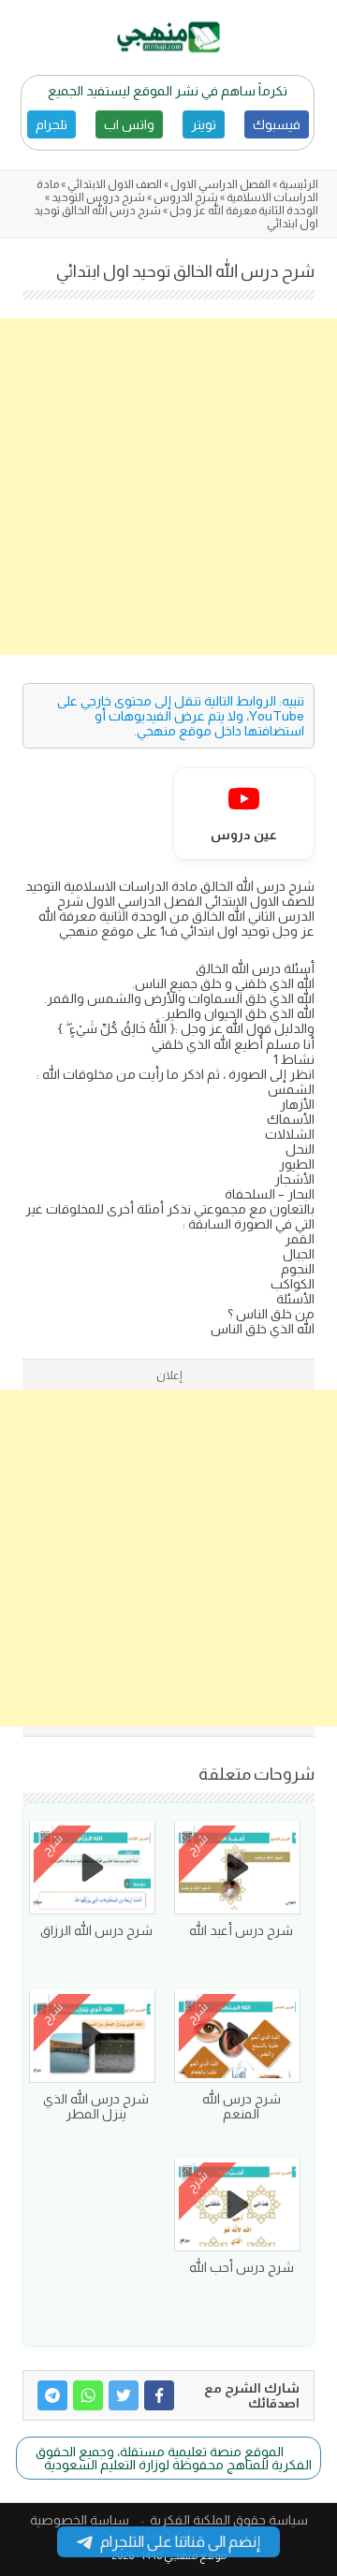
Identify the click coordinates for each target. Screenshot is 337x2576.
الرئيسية (299, 184)
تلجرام (51, 124)
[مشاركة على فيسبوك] (159, 2395)
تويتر (204, 124)
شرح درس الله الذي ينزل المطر (96, 2106)
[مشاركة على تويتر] (124, 2395)
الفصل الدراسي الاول (220, 184)
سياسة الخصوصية (80, 2520)
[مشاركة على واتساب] (88, 2395)
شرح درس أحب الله (242, 2267)
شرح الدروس (186, 197)
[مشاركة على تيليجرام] (52, 2395)
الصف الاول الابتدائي (115, 184)
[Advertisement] (168, 487)
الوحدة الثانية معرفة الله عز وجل (244, 211)
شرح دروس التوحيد (98, 197)
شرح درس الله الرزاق (96, 1930)
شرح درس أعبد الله (241, 1930)
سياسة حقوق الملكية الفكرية (229, 2520)
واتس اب (129, 124)
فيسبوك (277, 124)
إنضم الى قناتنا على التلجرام (180, 2542)
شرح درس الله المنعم (242, 2106)
